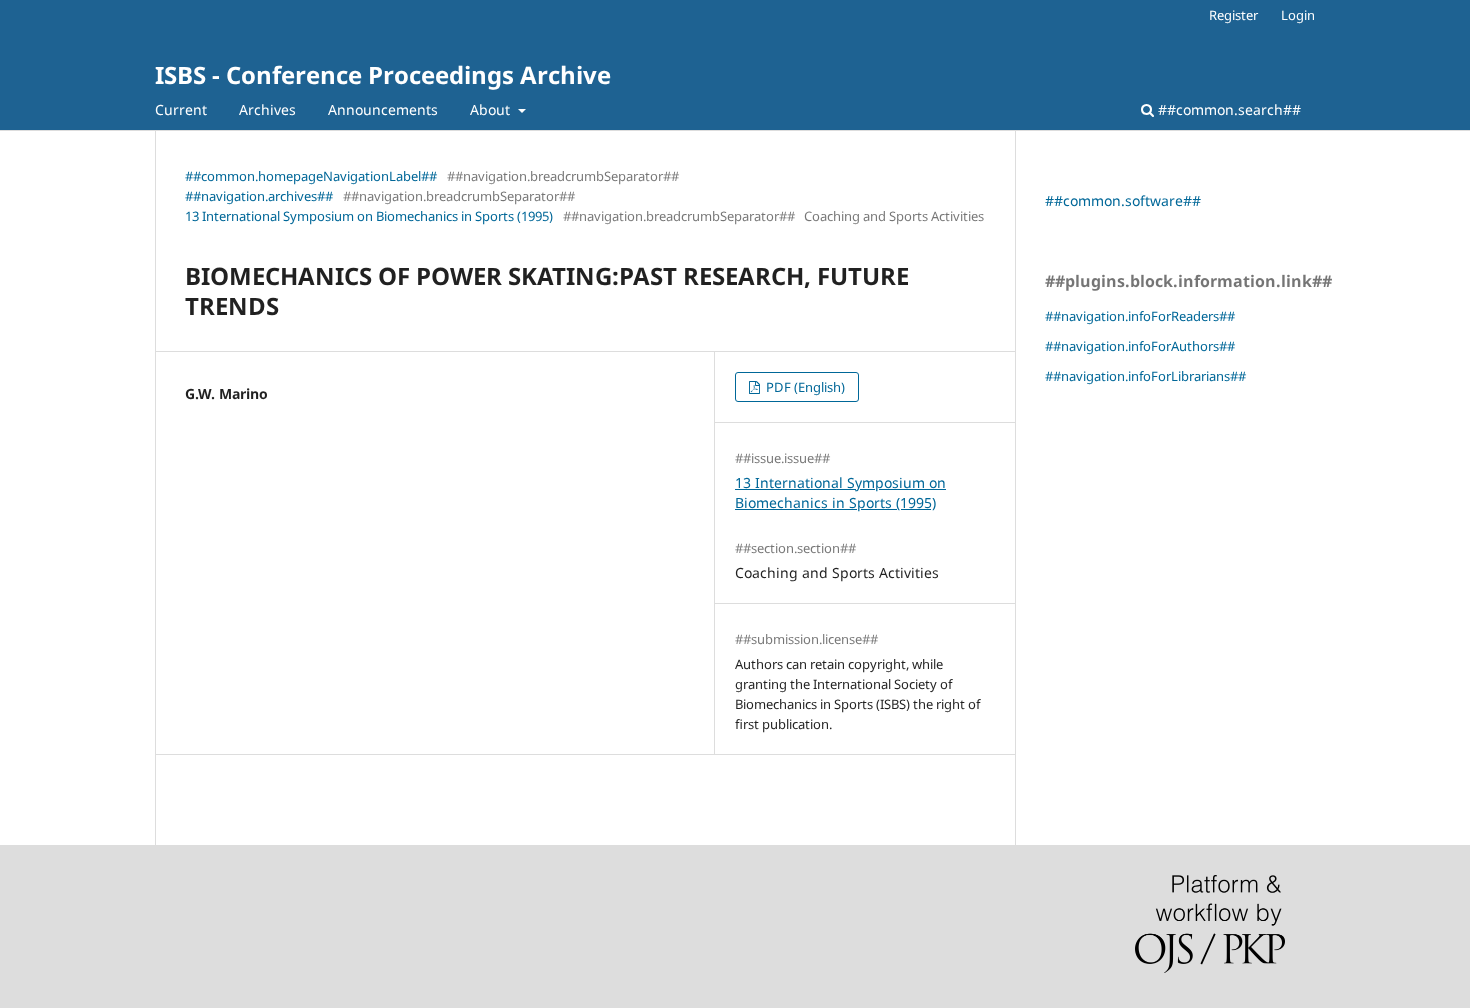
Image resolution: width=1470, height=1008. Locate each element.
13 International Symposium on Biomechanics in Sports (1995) (369, 216)
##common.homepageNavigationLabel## (311, 176)
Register (1233, 15)
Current (181, 109)
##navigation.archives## (259, 196)
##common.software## (1123, 200)
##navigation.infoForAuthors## (1140, 346)
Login (1298, 15)
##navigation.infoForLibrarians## (1145, 376)
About (492, 109)
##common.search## (1227, 109)
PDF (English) (804, 387)
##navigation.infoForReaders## (1140, 316)
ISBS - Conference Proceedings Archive (383, 74)
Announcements (383, 109)
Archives (267, 109)
